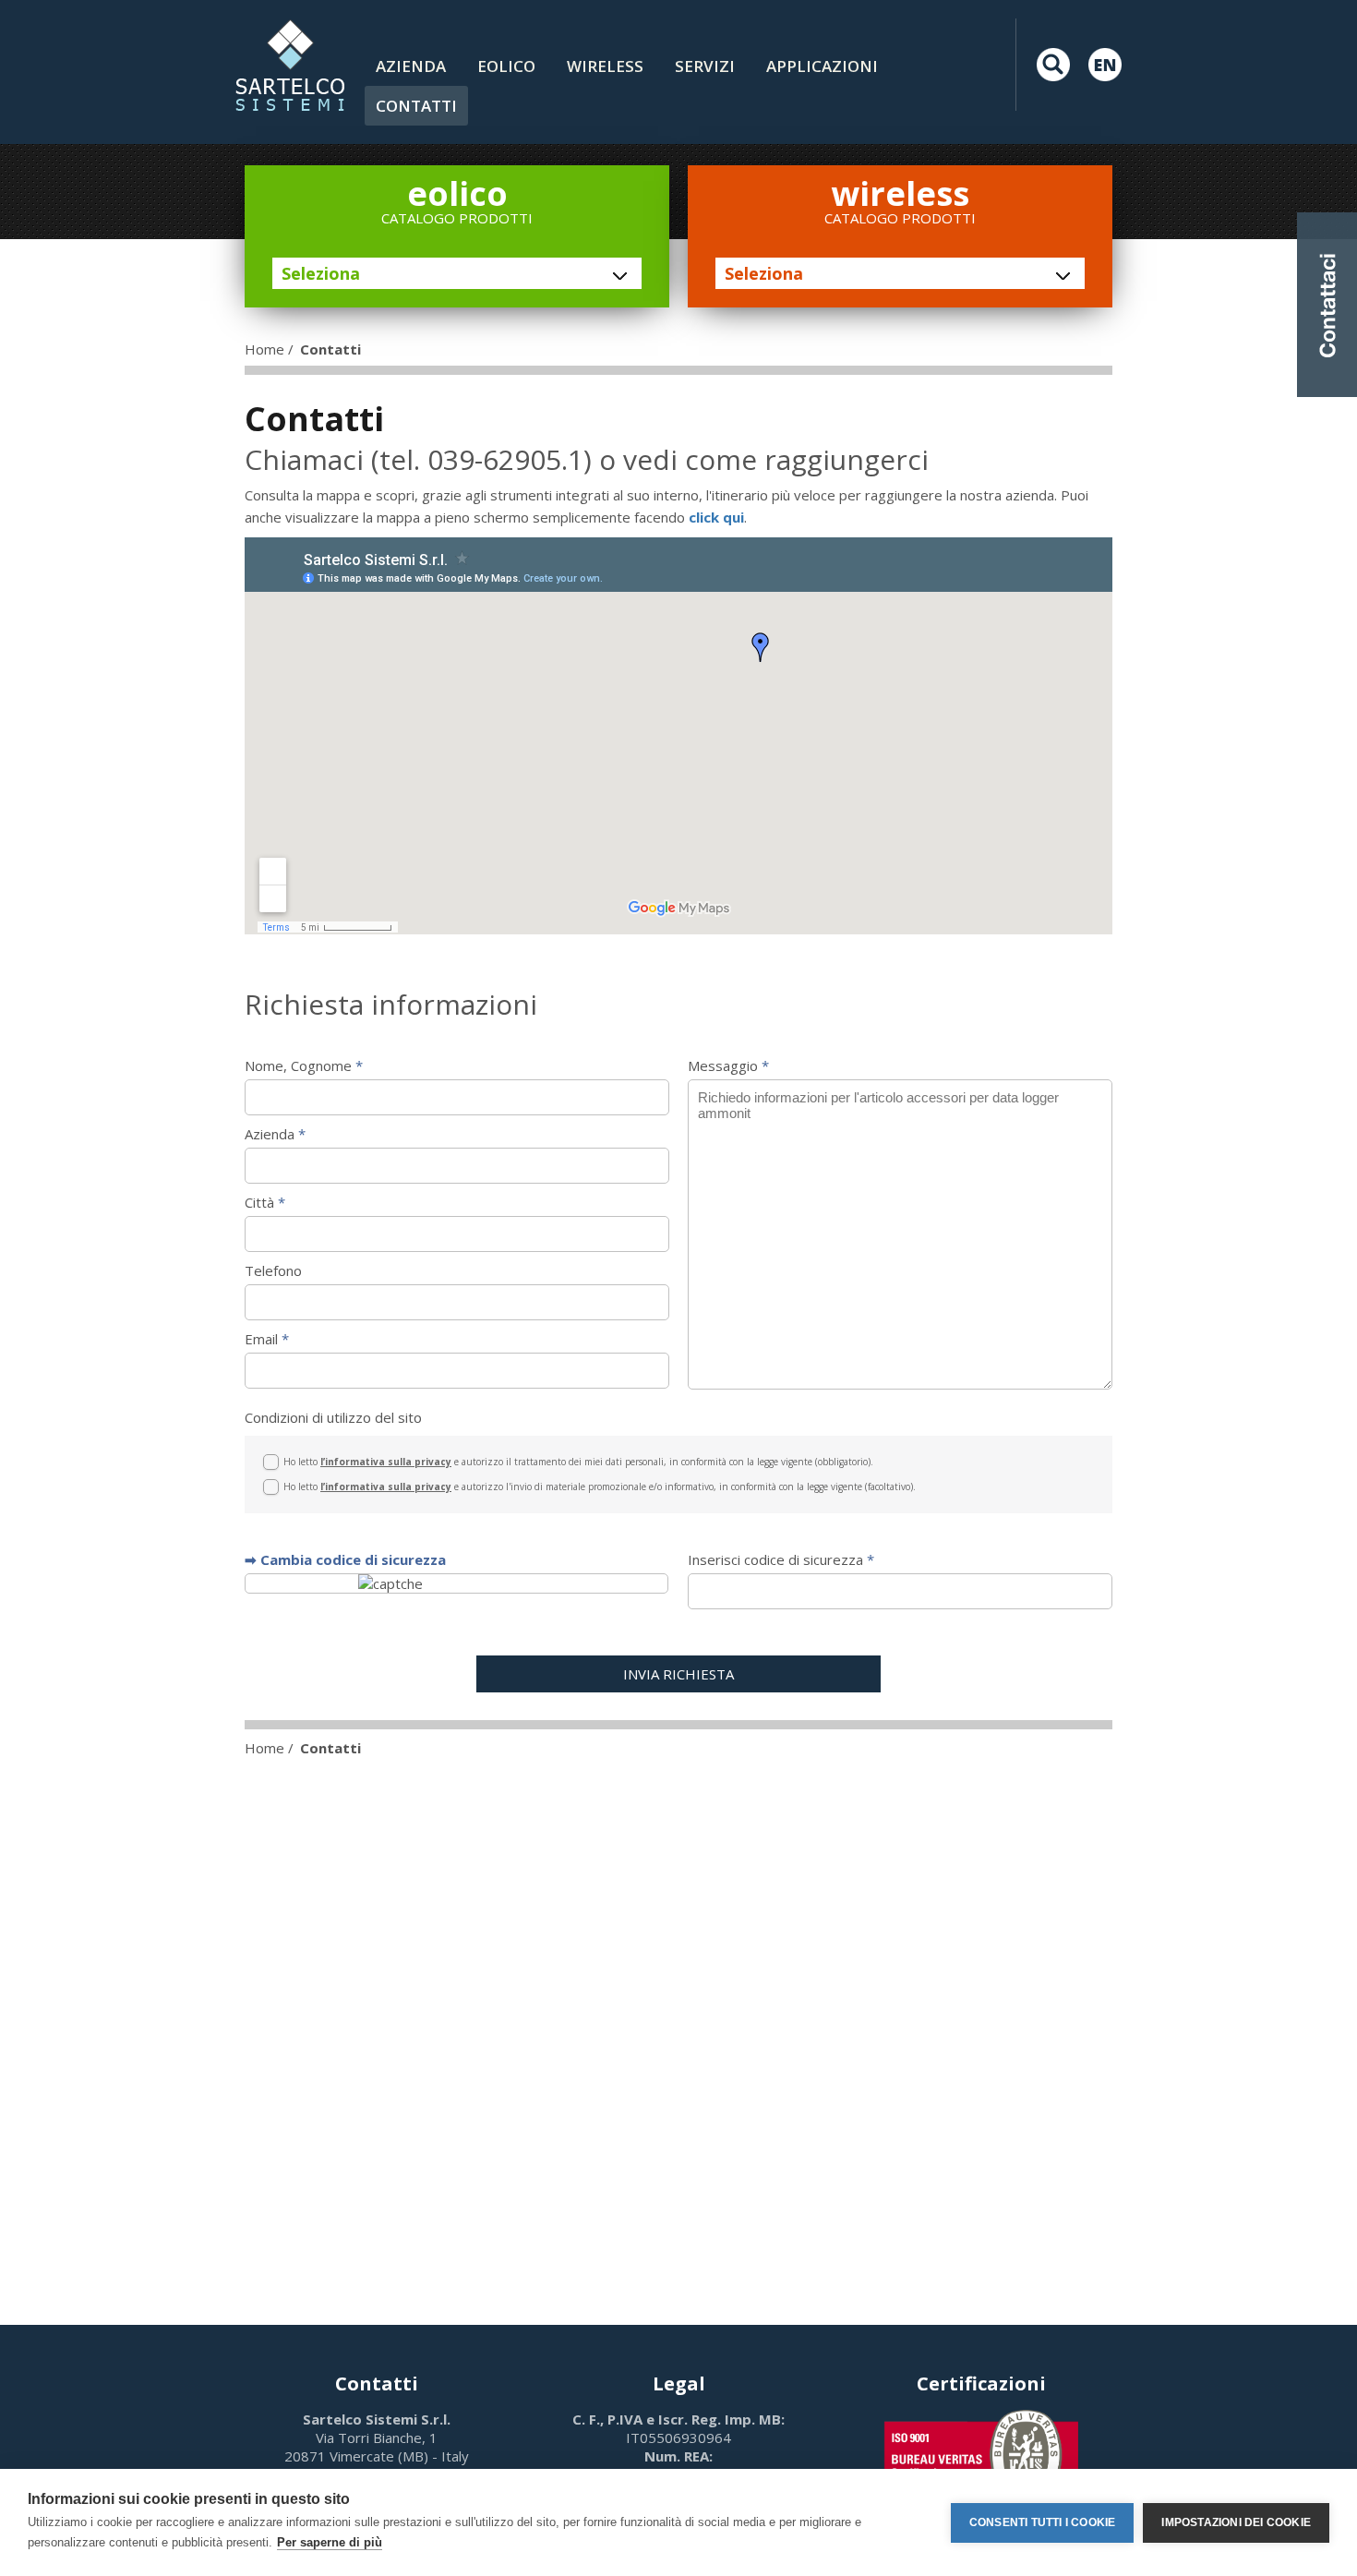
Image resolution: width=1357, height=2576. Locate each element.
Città (265, 1202)
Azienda (411, 66)
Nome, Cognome (304, 1065)
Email (267, 1339)
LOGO (290, 65)
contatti (416, 106)
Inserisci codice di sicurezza (781, 1559)
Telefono (273, 1270)
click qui (716, 517)
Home (264, 349)
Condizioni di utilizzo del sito (333, 1417)
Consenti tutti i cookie (1043, 2522)
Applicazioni (822, 66)
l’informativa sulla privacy (386, 1462)
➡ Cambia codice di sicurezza (345, 1559)
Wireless (605, 66)
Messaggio (728, 1065)
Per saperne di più (330, 2542)
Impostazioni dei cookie (1236, 2522)
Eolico (506, 66)
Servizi (705, 66)
